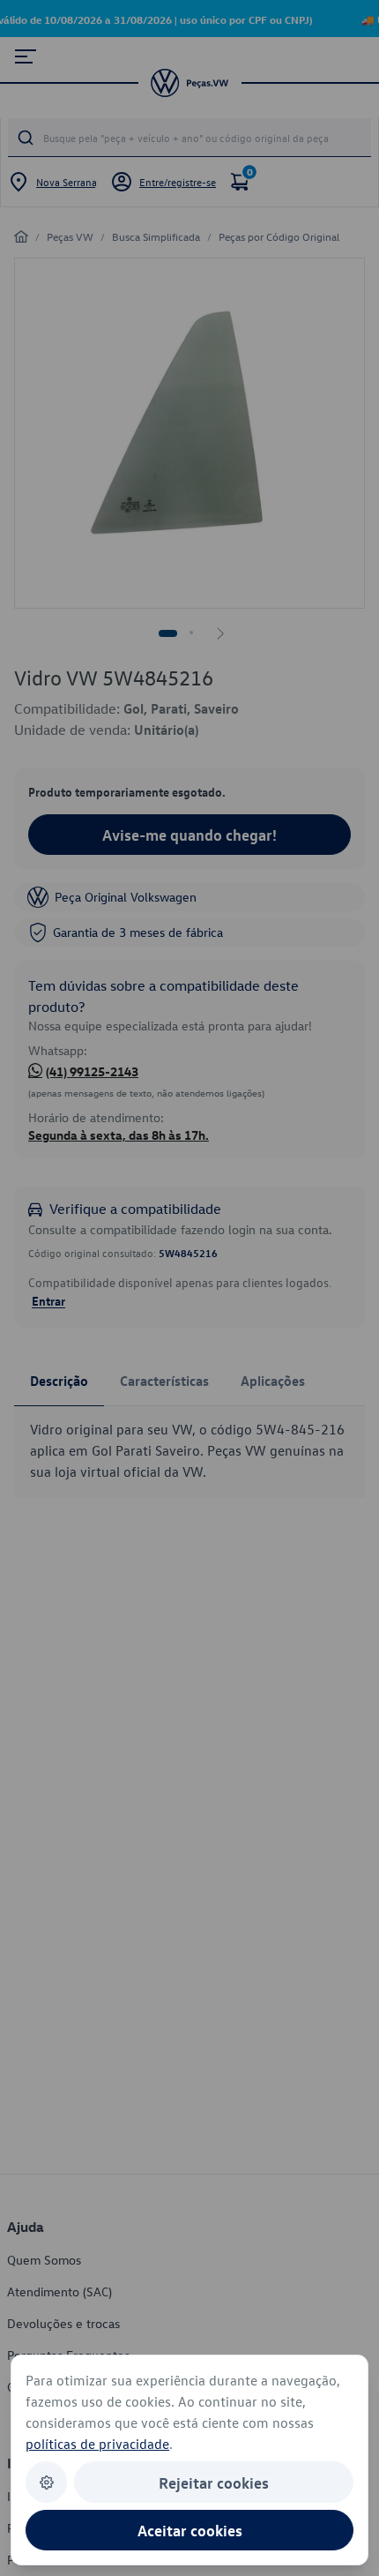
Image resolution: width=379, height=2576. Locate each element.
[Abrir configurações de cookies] (46, 2482)
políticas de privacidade (97, 2444)
